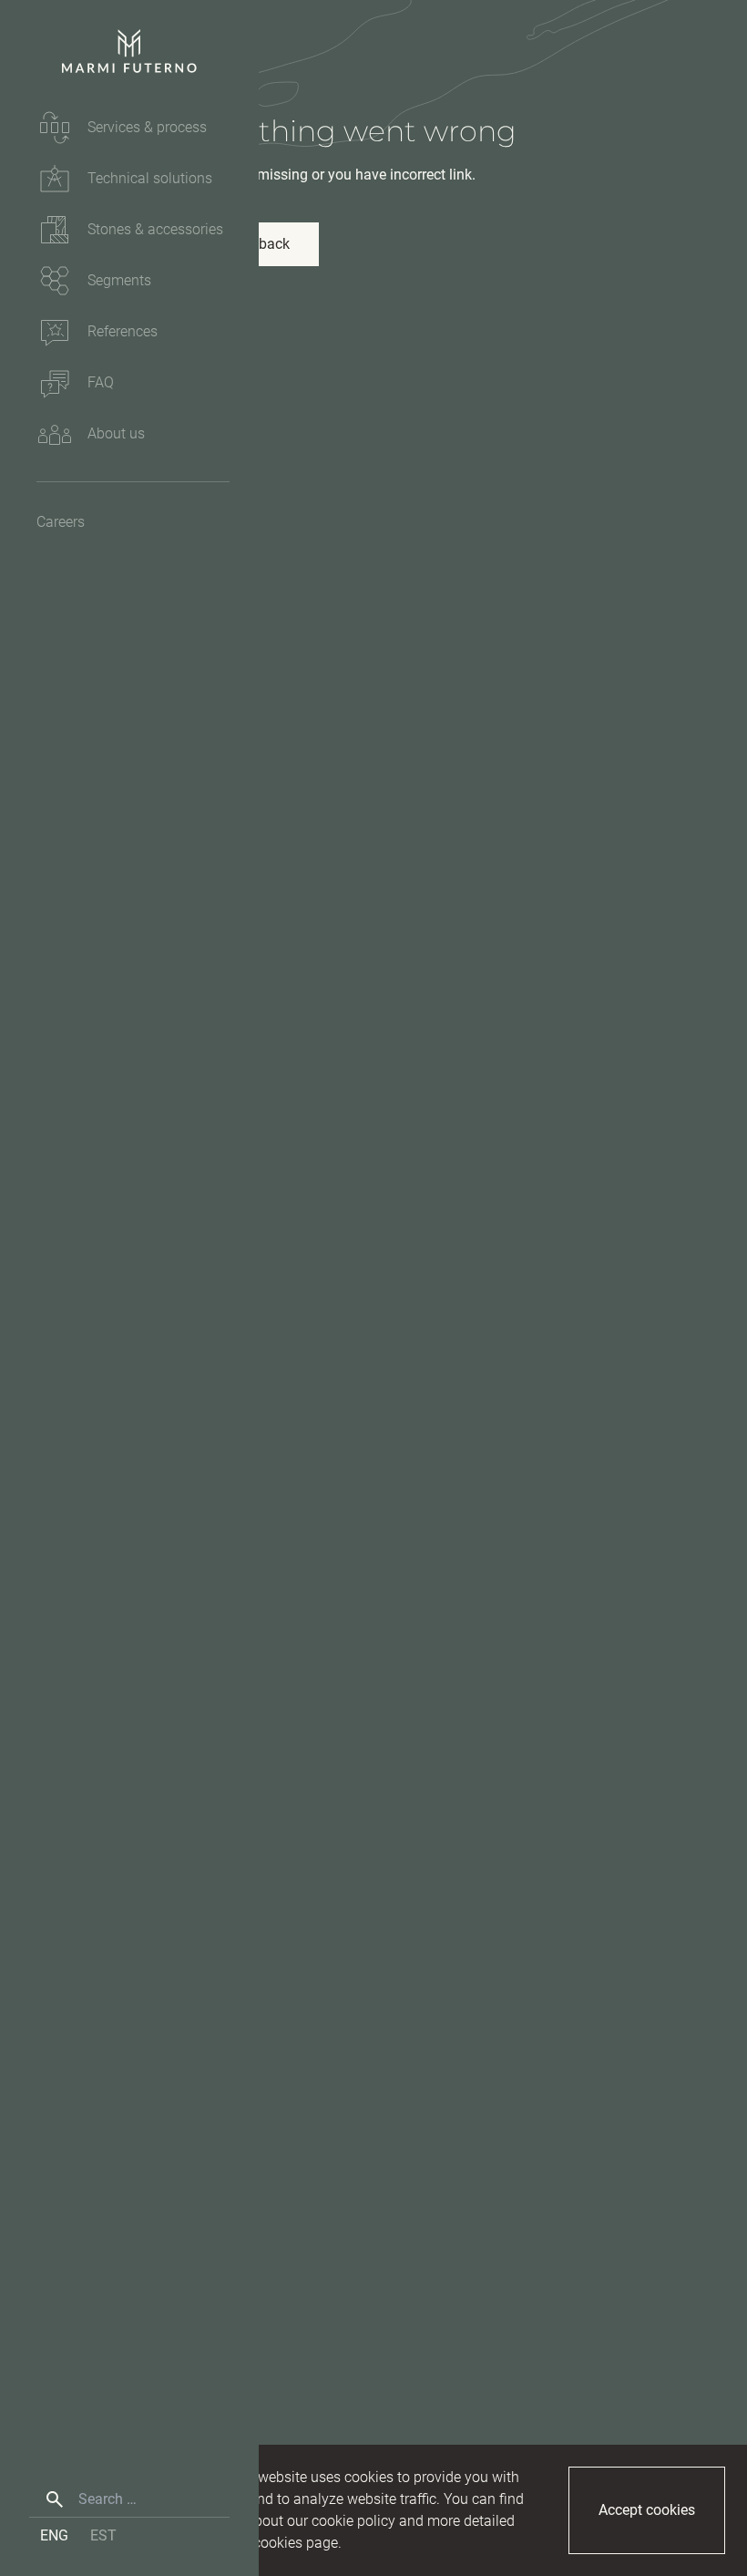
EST (103, 2535)
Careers (61, 522)
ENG (54, 2535)
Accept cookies (647, 2510)
